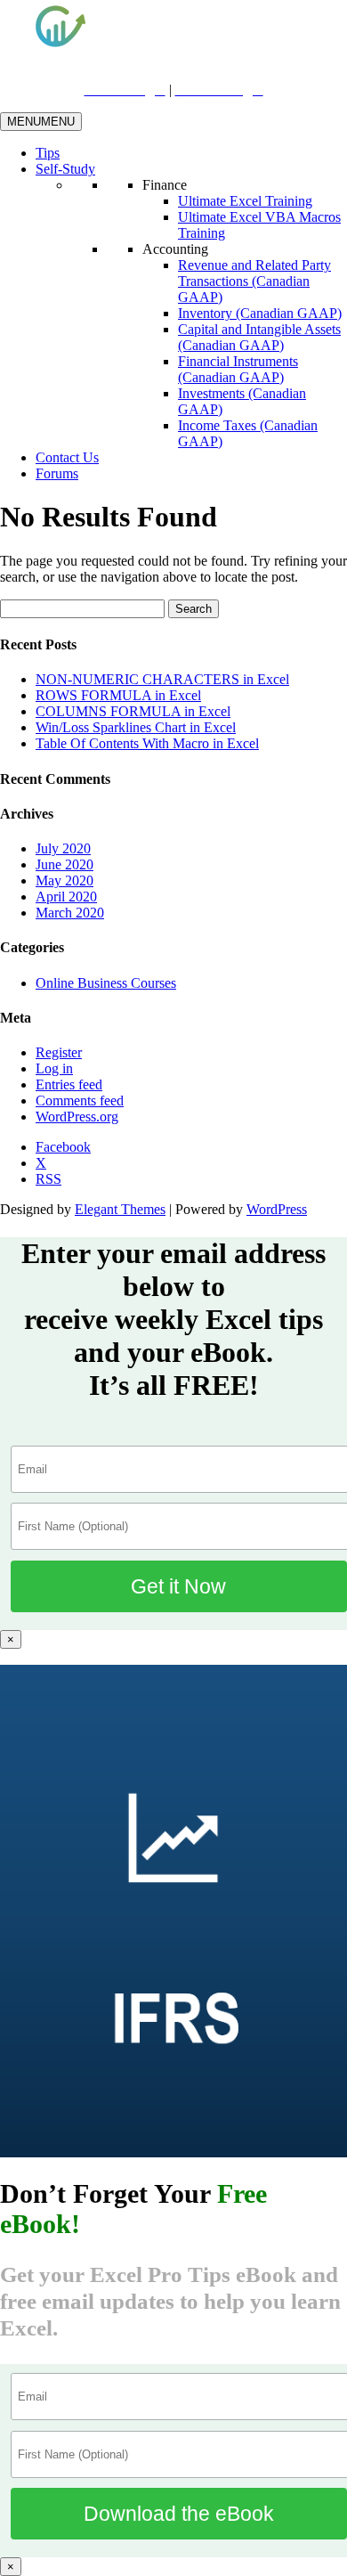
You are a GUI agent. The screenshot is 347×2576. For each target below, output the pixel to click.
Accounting (175, 249)
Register (59, 1052)
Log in (54, 1068)
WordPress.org (77, 1117)
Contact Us (67, 457)
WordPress (277, 1209)
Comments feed (80, 1101)
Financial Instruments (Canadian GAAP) (238, 369)
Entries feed (69, 1084)
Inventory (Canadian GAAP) (260, 313)
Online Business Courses (106, 983)
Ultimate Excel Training (245, 201)
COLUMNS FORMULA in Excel (133, 711)
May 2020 (65, 880)
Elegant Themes (120, 1209)
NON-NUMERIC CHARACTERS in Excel (162, 679)
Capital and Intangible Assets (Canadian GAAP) (259, 337)
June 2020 (65, 864)
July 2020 (63, 848)
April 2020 (66, 897)
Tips (48, 153)
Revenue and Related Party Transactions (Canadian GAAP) (254, 281)
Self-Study (65, 169)
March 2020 (70, 913)
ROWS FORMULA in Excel (118, 695)
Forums (57, 473)
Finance (165, 185)
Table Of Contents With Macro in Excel (147, 743)
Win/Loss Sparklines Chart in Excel (136, 727)
